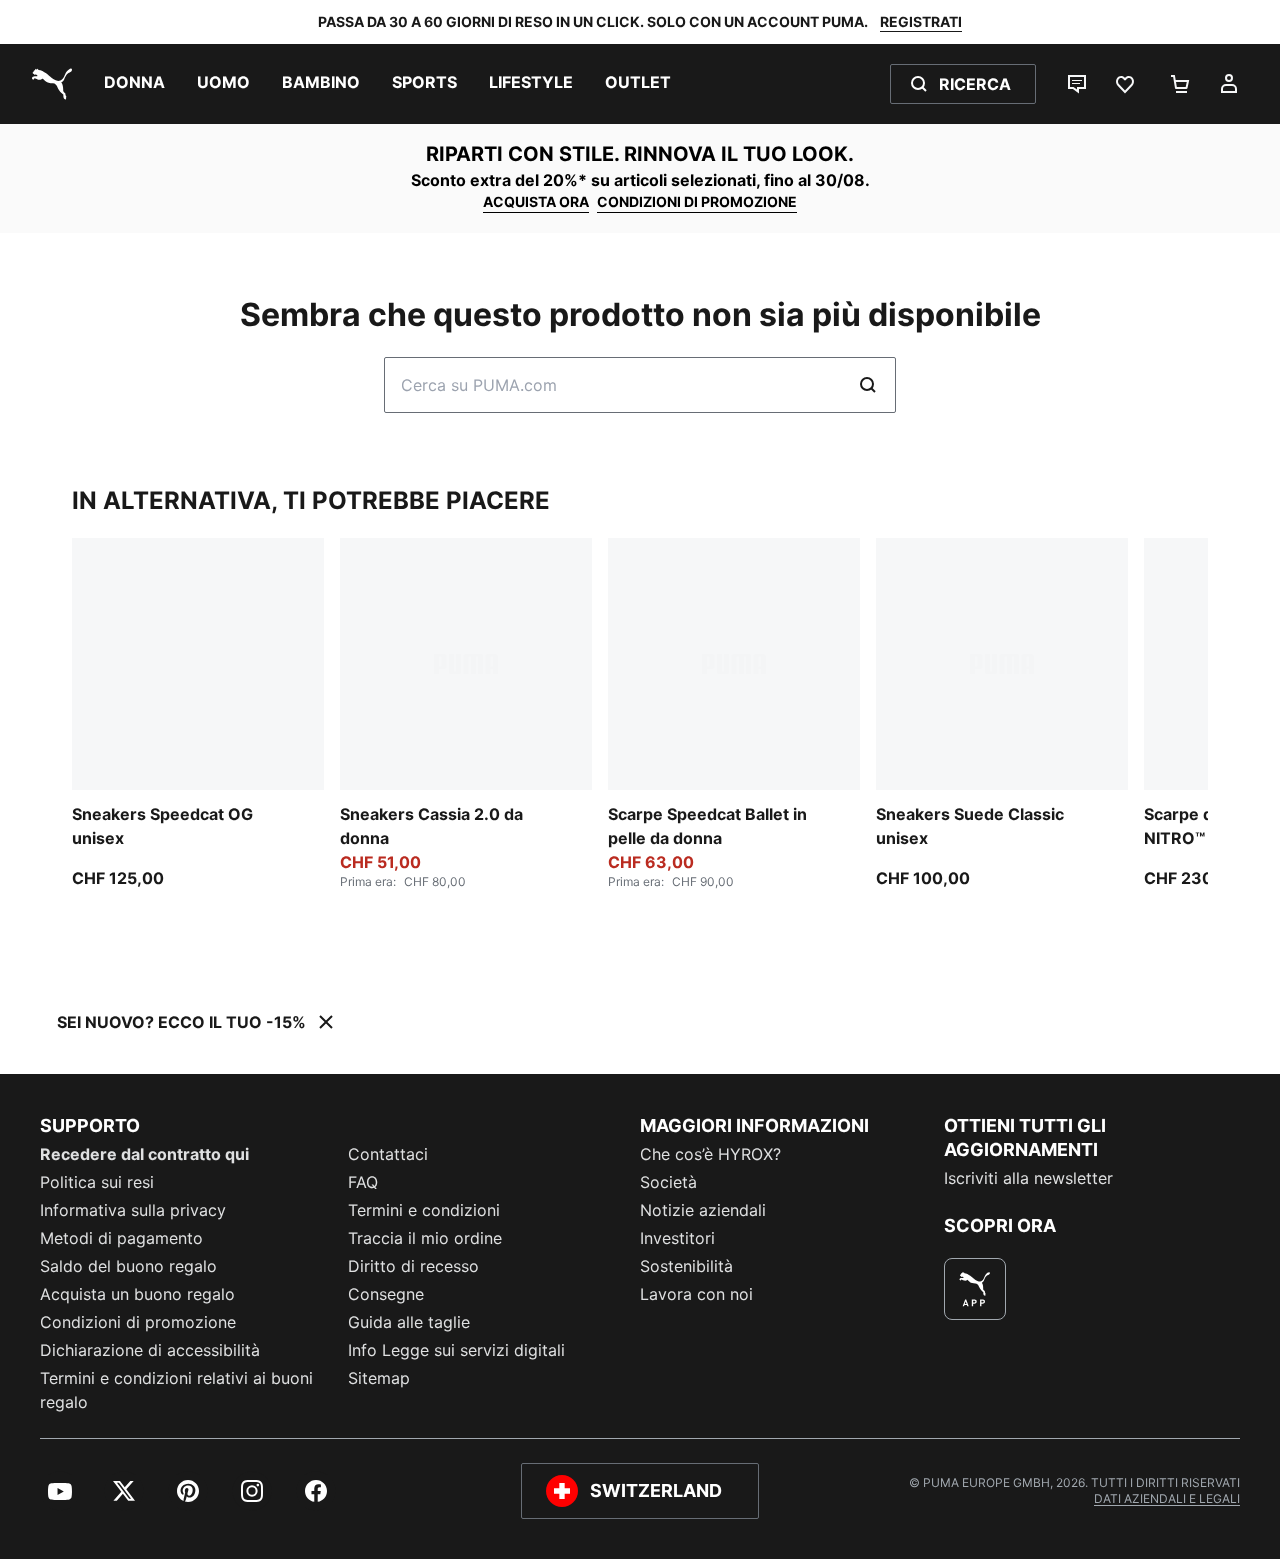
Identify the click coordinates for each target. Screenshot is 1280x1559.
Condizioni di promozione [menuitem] (138, 1322)
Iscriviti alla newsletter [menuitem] (1028, 1178)
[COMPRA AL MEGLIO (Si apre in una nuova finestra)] (975, 1289)
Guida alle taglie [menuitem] (409, 1322)
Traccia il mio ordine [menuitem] (425, 1238)
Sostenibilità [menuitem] (686, 1266)
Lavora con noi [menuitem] (696, 1294)
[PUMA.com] (48, 84)
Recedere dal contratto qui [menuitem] (144, 1154)
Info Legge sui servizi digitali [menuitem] (456, 1350)
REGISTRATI (921, 21)
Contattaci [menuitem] (388, 1154)
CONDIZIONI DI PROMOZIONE (697, 201)
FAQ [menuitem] (363, 1182)
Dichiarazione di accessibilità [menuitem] (150, 1350)
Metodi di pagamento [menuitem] (121, 1238)
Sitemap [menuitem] (379, 1378)
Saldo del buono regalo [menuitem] (128, 1266)
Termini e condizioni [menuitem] (424, 1210)
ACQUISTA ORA (536, 201)
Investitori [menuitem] (677, 1238)
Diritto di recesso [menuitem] (413, 1266)
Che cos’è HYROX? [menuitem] (710, 1154)
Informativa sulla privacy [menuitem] (133, 1210)
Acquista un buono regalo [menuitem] (137, 1294)
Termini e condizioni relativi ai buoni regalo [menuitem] (176, 1390)
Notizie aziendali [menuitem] (703, 1210)
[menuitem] (134, 84)
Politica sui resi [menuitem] (97, 1182)
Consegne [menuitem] (386, 1294)
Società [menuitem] (668, 1182)
